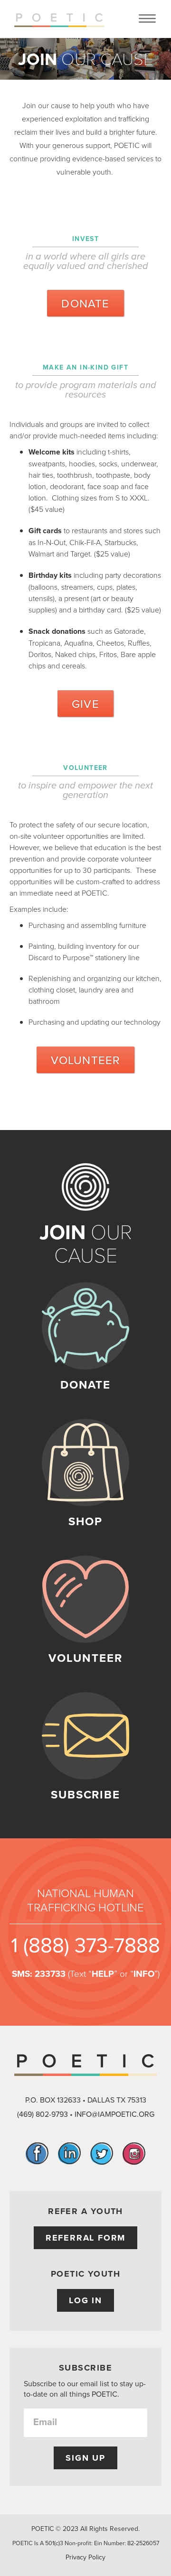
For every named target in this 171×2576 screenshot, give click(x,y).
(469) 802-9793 (43, 2114)
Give (85, 704)
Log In (85, 2300)
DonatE (85, 303)
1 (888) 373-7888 (85, 1944)
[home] (57, 19)
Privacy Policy (85, 2557)
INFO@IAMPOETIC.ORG (114, 2114)
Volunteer (86, 1060)
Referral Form (85, 2238)
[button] (147, 19)
